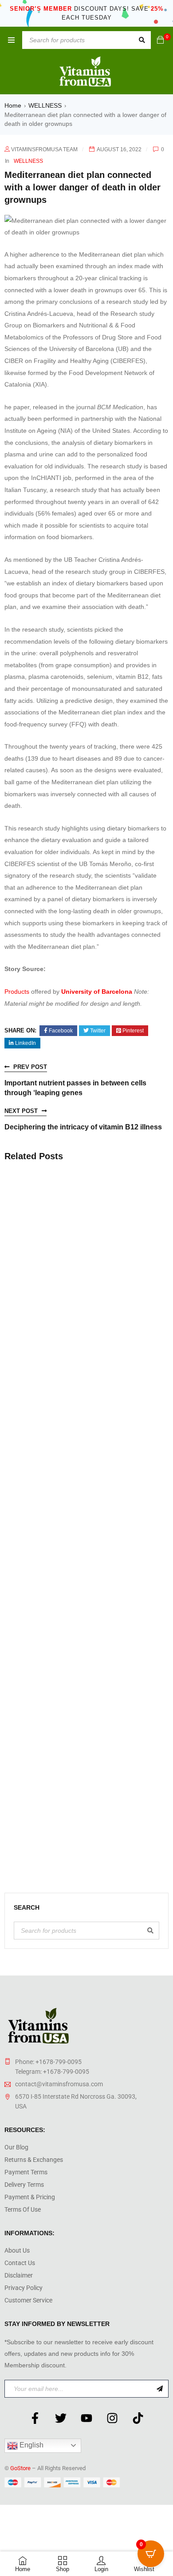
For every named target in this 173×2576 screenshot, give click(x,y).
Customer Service (28, 2300)
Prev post (30, 1067)
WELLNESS (45, 105)
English (31, 2445)
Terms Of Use (23, 2209)
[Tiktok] (138, 2418)
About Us (17, 2250)
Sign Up (160, 2389)
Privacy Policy (24, 2288)
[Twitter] (61, 2418)
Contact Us (20, 2263)
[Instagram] (112, 2418)
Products (17, 992)
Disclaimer (19, 2275)
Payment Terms (26, 2172)
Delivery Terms (24, 2185)
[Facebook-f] (35, 2418)
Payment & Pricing (30, 2197)
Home (13, 105)
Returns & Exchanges (34, 2160)
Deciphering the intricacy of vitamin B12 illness (83, 1127)
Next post (21, 1111)
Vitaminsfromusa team (44, 149)
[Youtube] (86, 2418)
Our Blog (16, 2147)
